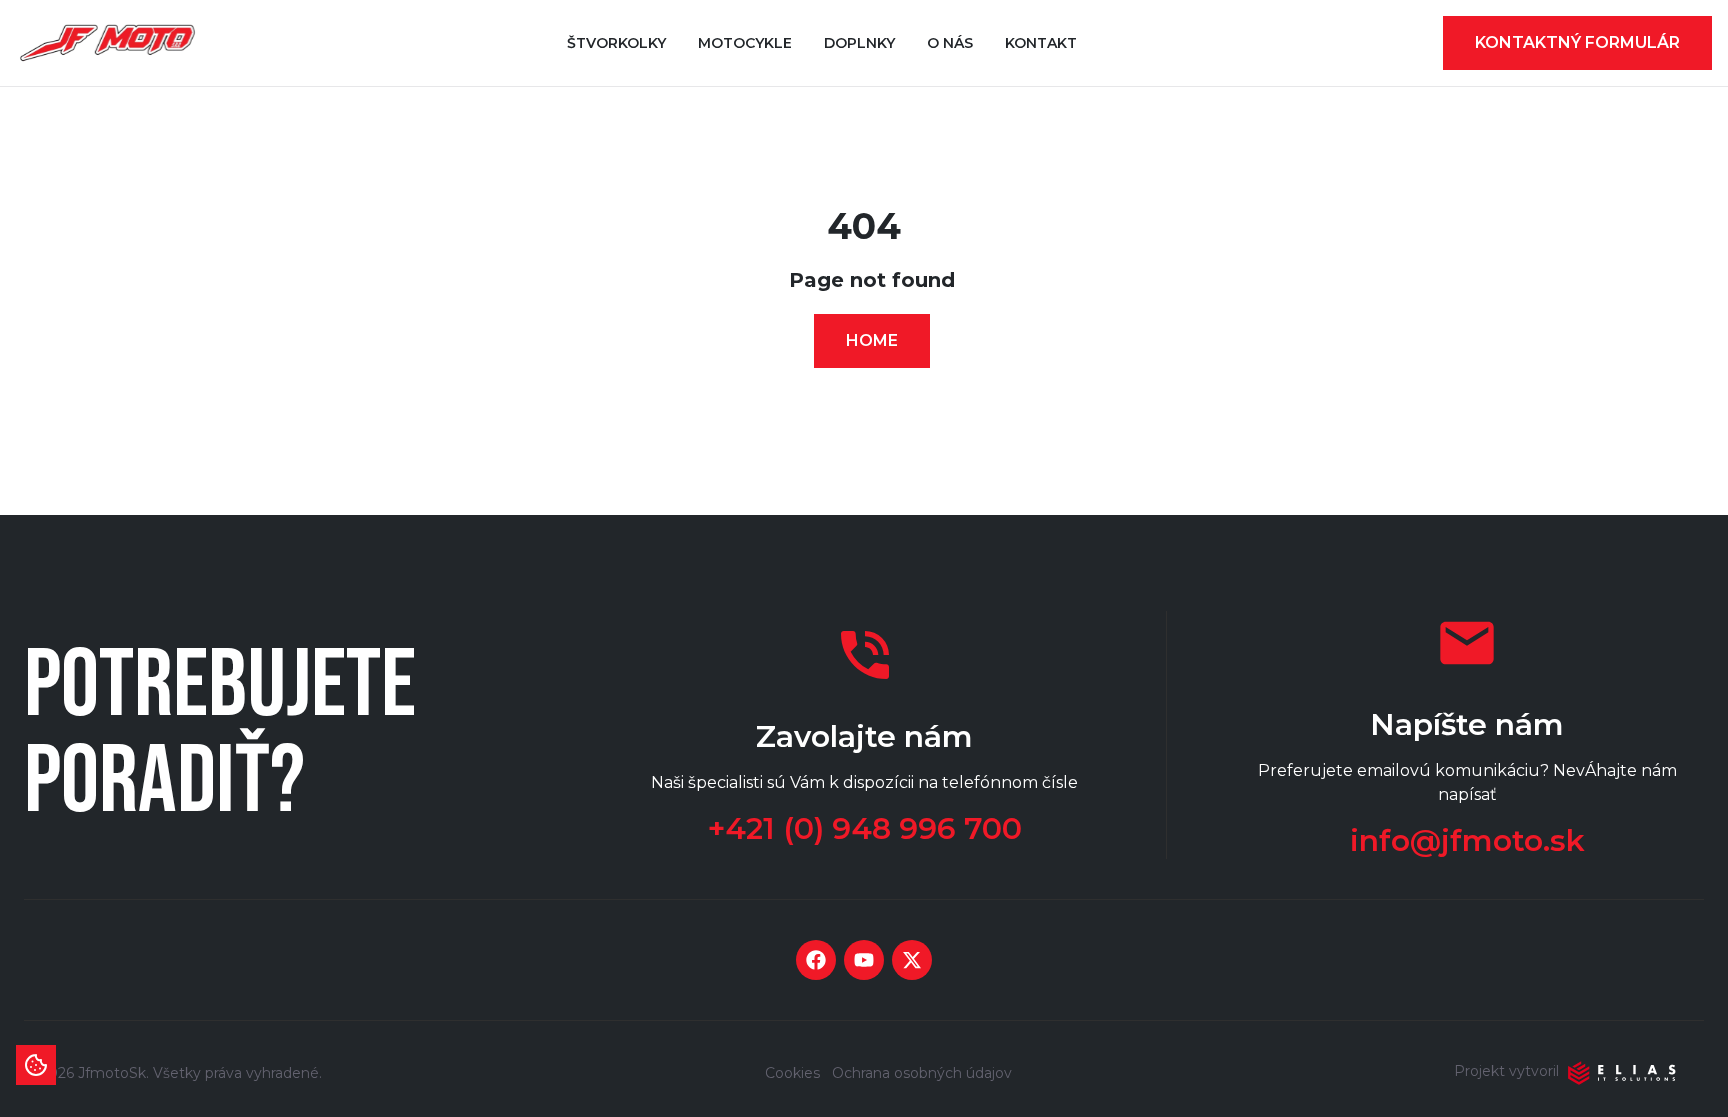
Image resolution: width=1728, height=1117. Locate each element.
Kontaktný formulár (1577, 42)
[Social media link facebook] (816, 960)
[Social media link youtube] (864, 960)
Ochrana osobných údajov (922, 1073)
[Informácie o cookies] (36, 1065)
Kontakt (1041, 43)
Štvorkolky (616, 43)
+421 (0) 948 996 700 (865, 829)
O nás (950, 43)
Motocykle (745, 43)
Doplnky (859, 43)
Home (872, 340)
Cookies (792, 1073)
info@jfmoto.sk (1467, 841)
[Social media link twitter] (912, 960)
